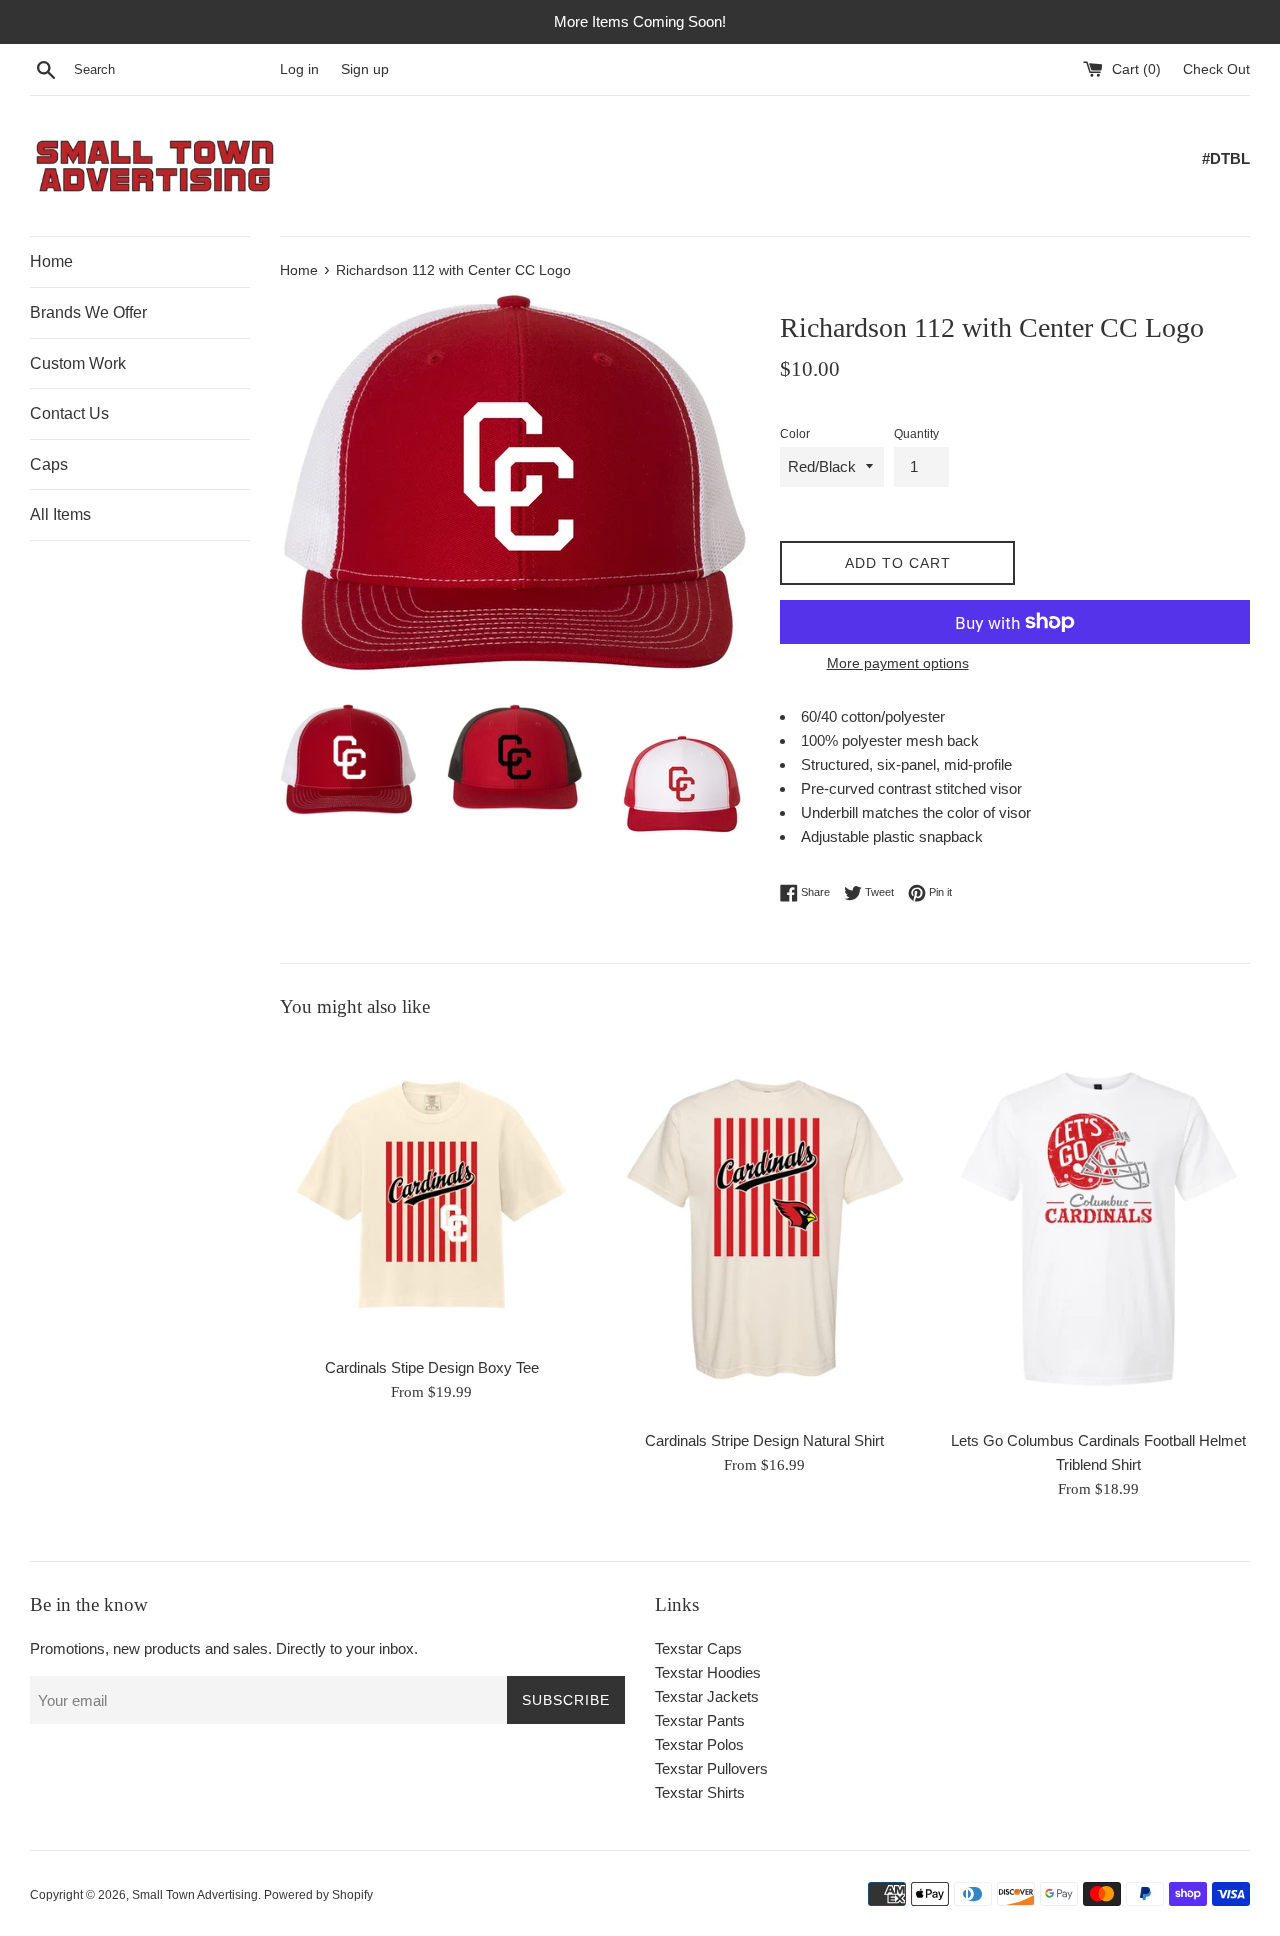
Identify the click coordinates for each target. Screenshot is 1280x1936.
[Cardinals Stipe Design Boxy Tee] (431, 1192)
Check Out (1216, 69)
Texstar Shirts (700, 1792)
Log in (299, 69)
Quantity (916, 434)
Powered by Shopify (318, 1895)
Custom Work (78, 363)
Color (795, 434)
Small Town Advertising (195, 1895)
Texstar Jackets (707, 1696)
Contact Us (69, 413)
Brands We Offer (88, 312)
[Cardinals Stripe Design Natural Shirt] (764, 1228)
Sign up (365, 69)
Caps (49, 464)
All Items (60, 514)
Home (51, 261)
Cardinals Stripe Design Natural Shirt (764, 1440)
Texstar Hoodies (708, 1672)
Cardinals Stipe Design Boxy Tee (432, 1367)
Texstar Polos (699, 1744)
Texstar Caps (698, 1648)
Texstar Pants (700, 1720)
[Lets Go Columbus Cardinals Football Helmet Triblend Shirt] (1098, 1228)
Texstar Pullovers (711, 1768)
